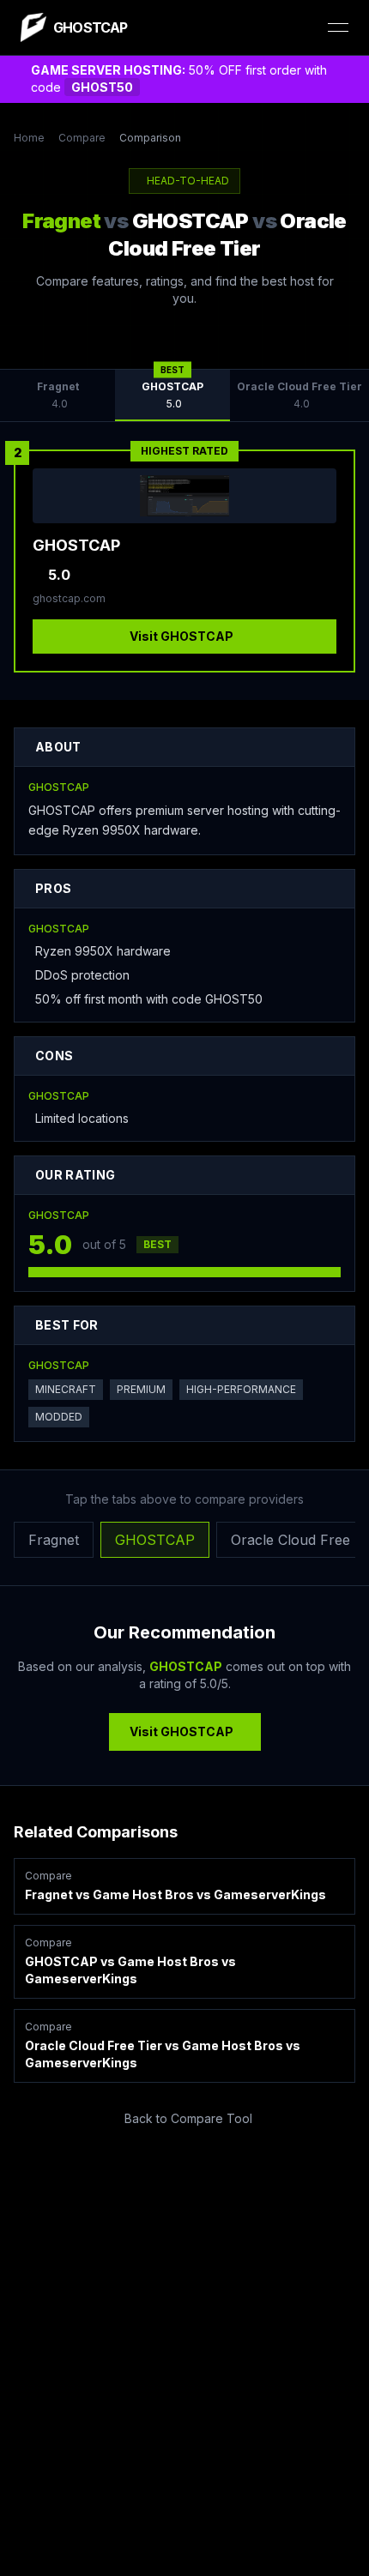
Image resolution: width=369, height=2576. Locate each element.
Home (29, 138)
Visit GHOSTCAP (181, 636)
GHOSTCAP (155, 1540)
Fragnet (54, 1540)
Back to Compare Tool (188, 2118)
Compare (82, 138)
